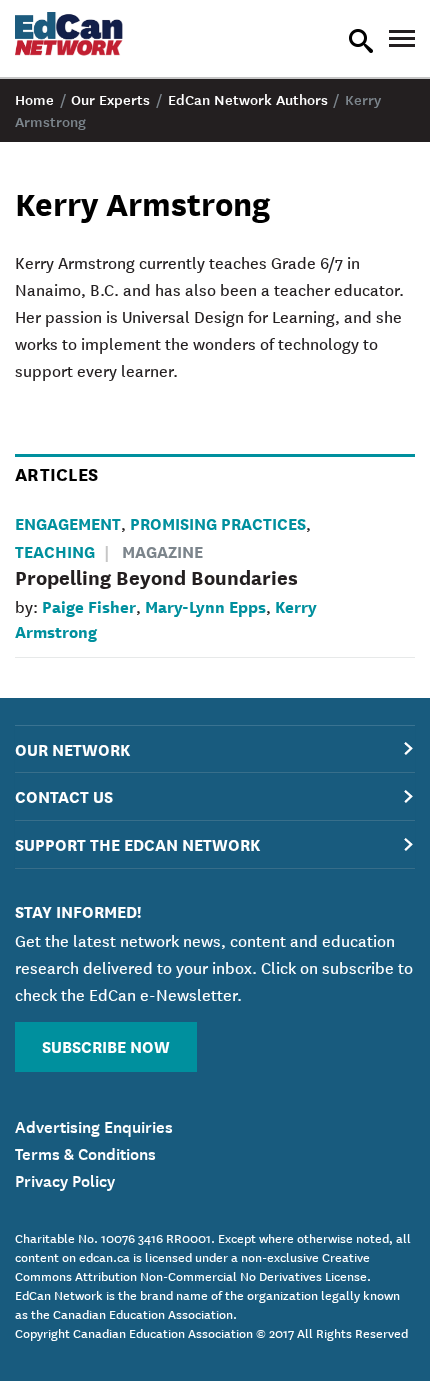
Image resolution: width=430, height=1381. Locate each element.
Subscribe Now (106, 1045)
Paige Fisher (89, 605)
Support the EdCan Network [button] (137, 843)
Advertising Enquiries (94, 1125)
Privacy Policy (65, 1179)
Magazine (162, 550)
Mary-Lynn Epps (205, 605)
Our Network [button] (72, 748)
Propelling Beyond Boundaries (156, 576)
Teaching (55, 550)
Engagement (68, 522)
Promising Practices (218, 522)
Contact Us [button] (64, 795)
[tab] (215, 749)
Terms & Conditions (85, 1152)
